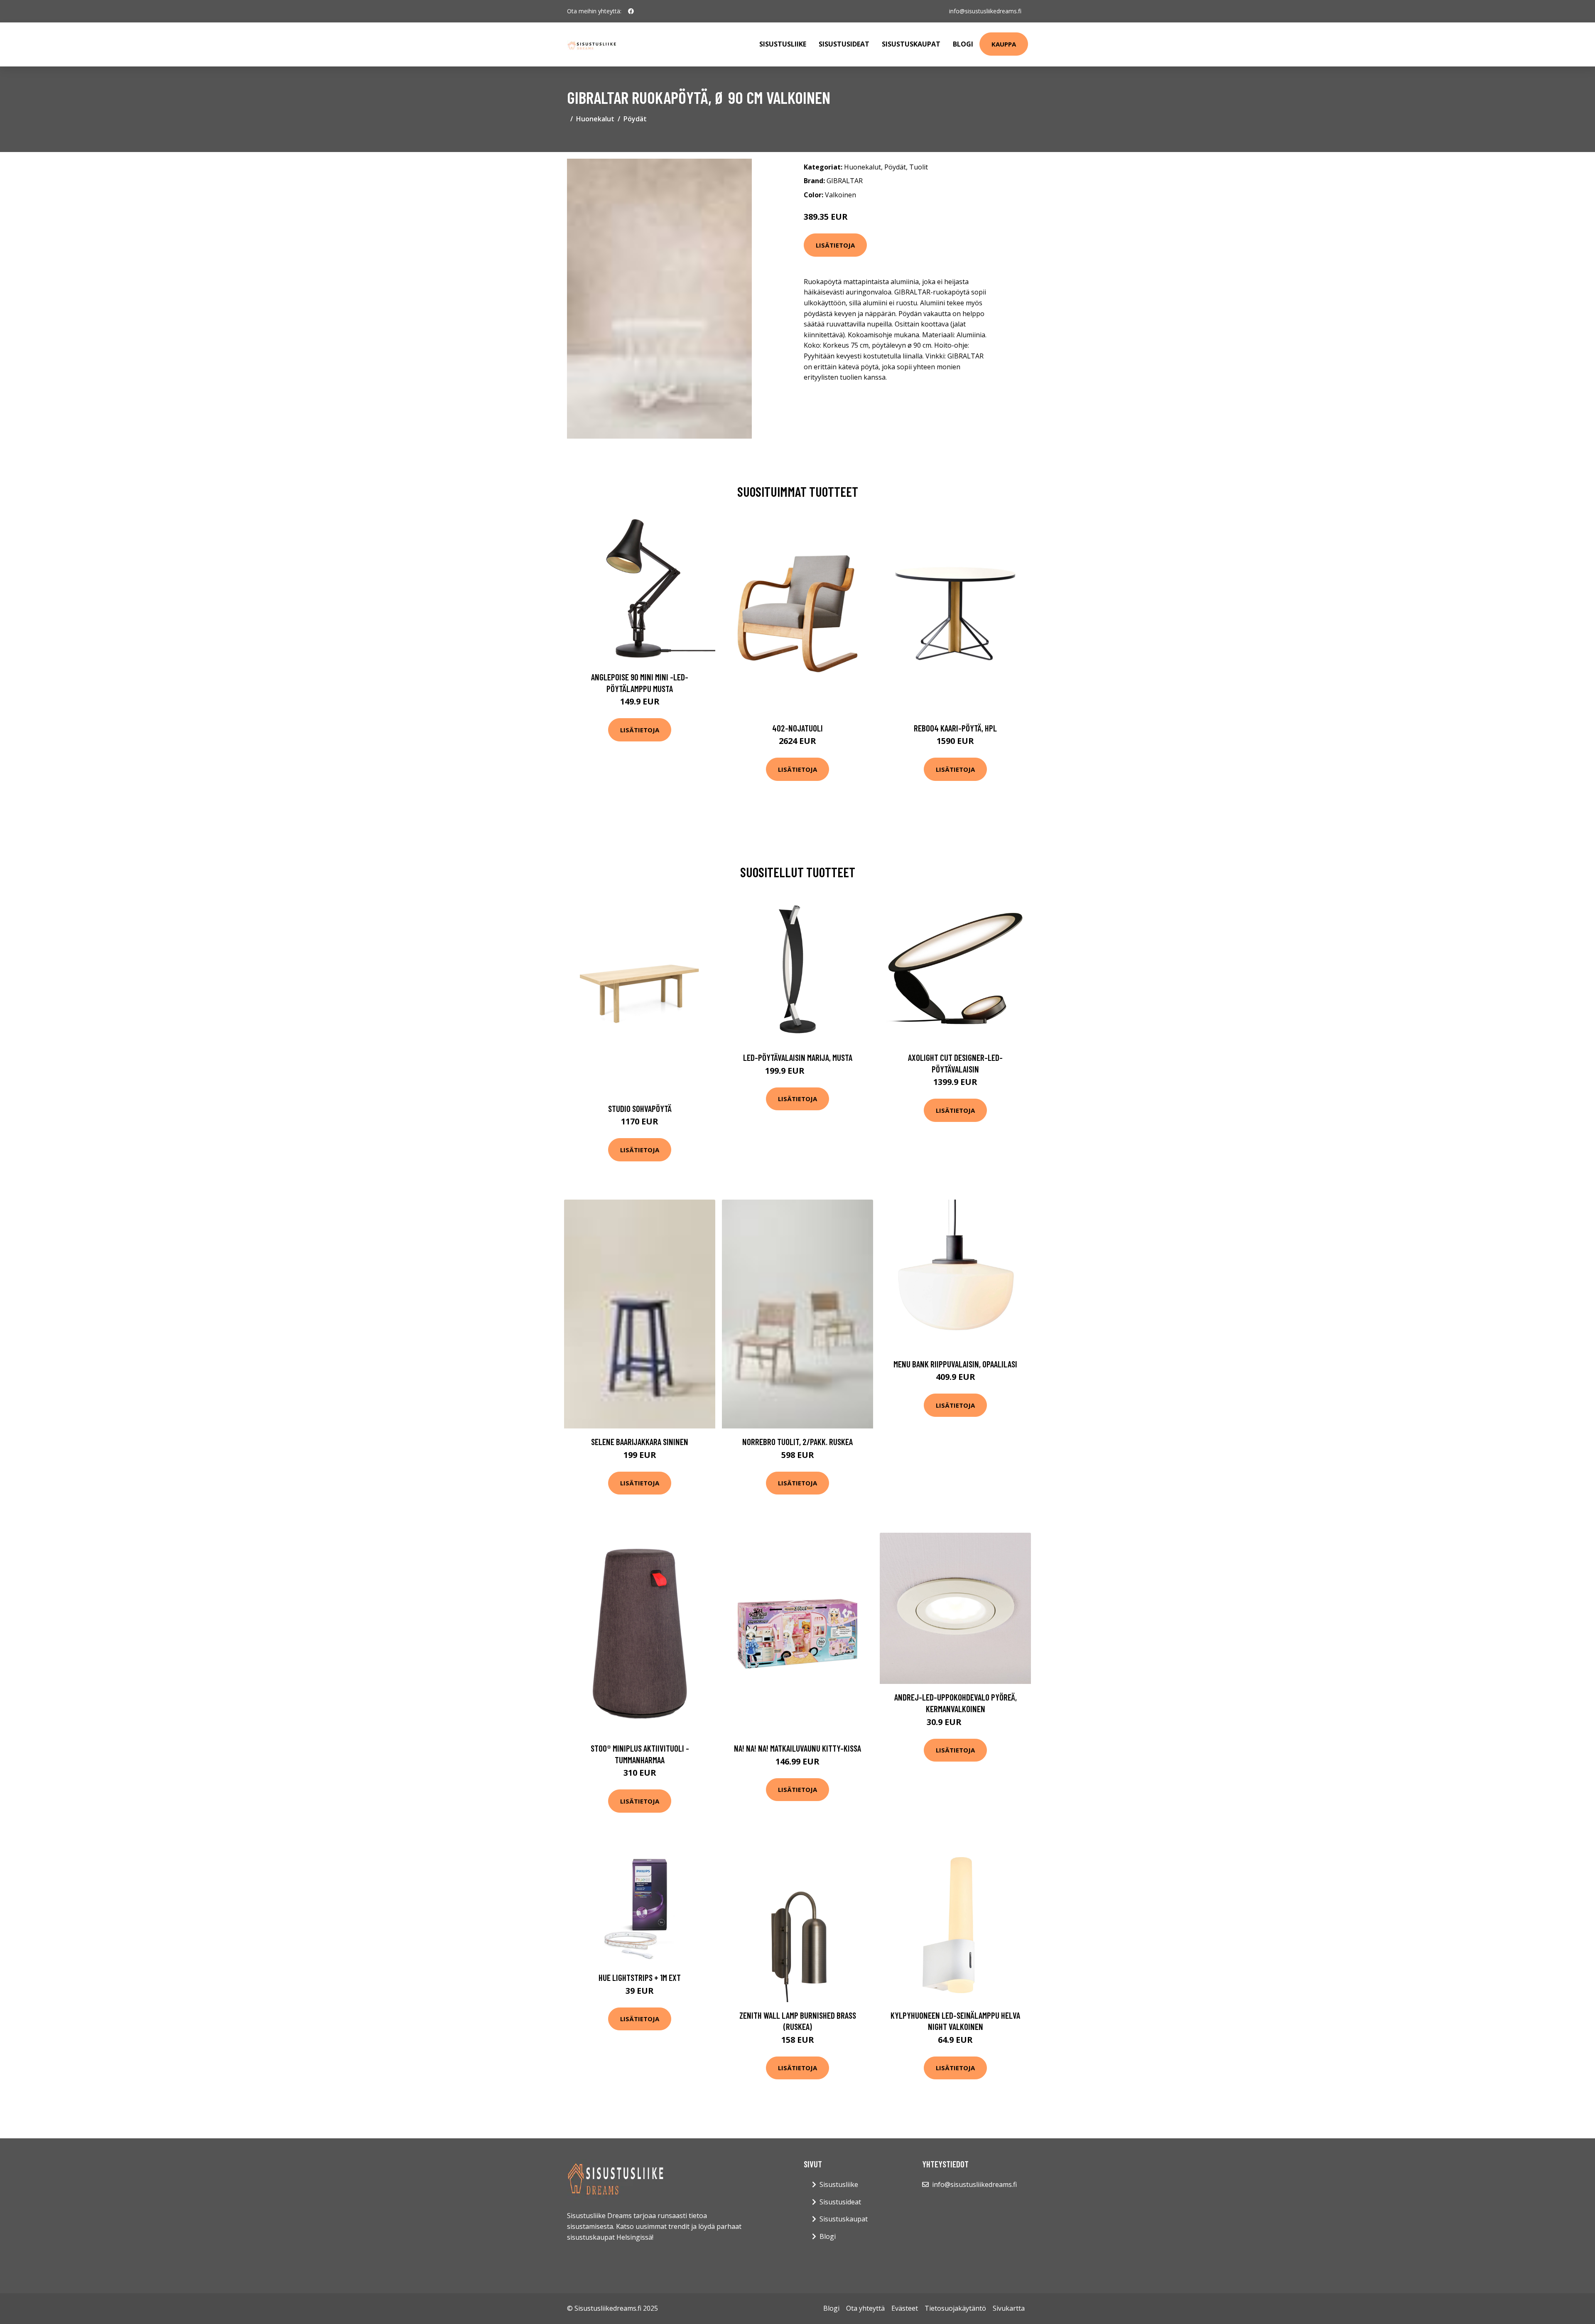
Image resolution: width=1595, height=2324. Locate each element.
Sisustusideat (844, 44)
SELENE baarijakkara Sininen (640, 1442)
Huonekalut (595, 119)
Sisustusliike (783, 44)
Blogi (963, 44)
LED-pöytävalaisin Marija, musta (798, 1057)
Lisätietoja (835, 245)
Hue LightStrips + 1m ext (640, 1977)
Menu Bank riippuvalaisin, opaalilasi (955, 1364)
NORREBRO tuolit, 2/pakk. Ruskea (797, 1442)
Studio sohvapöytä (640, 1108)
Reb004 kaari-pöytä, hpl (955, 728)
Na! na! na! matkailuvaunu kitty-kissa (797, 1748)
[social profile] (631, 11)
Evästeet (905, 2308)
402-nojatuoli (797, 728)
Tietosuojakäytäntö (955, 2308)
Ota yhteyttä (865, 2308)
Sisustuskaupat (911, 44)
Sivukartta (1009, 2308)
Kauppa (1004, 44)
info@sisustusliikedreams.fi (985, 11)
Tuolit (919, 167)
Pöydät (635, 119)
